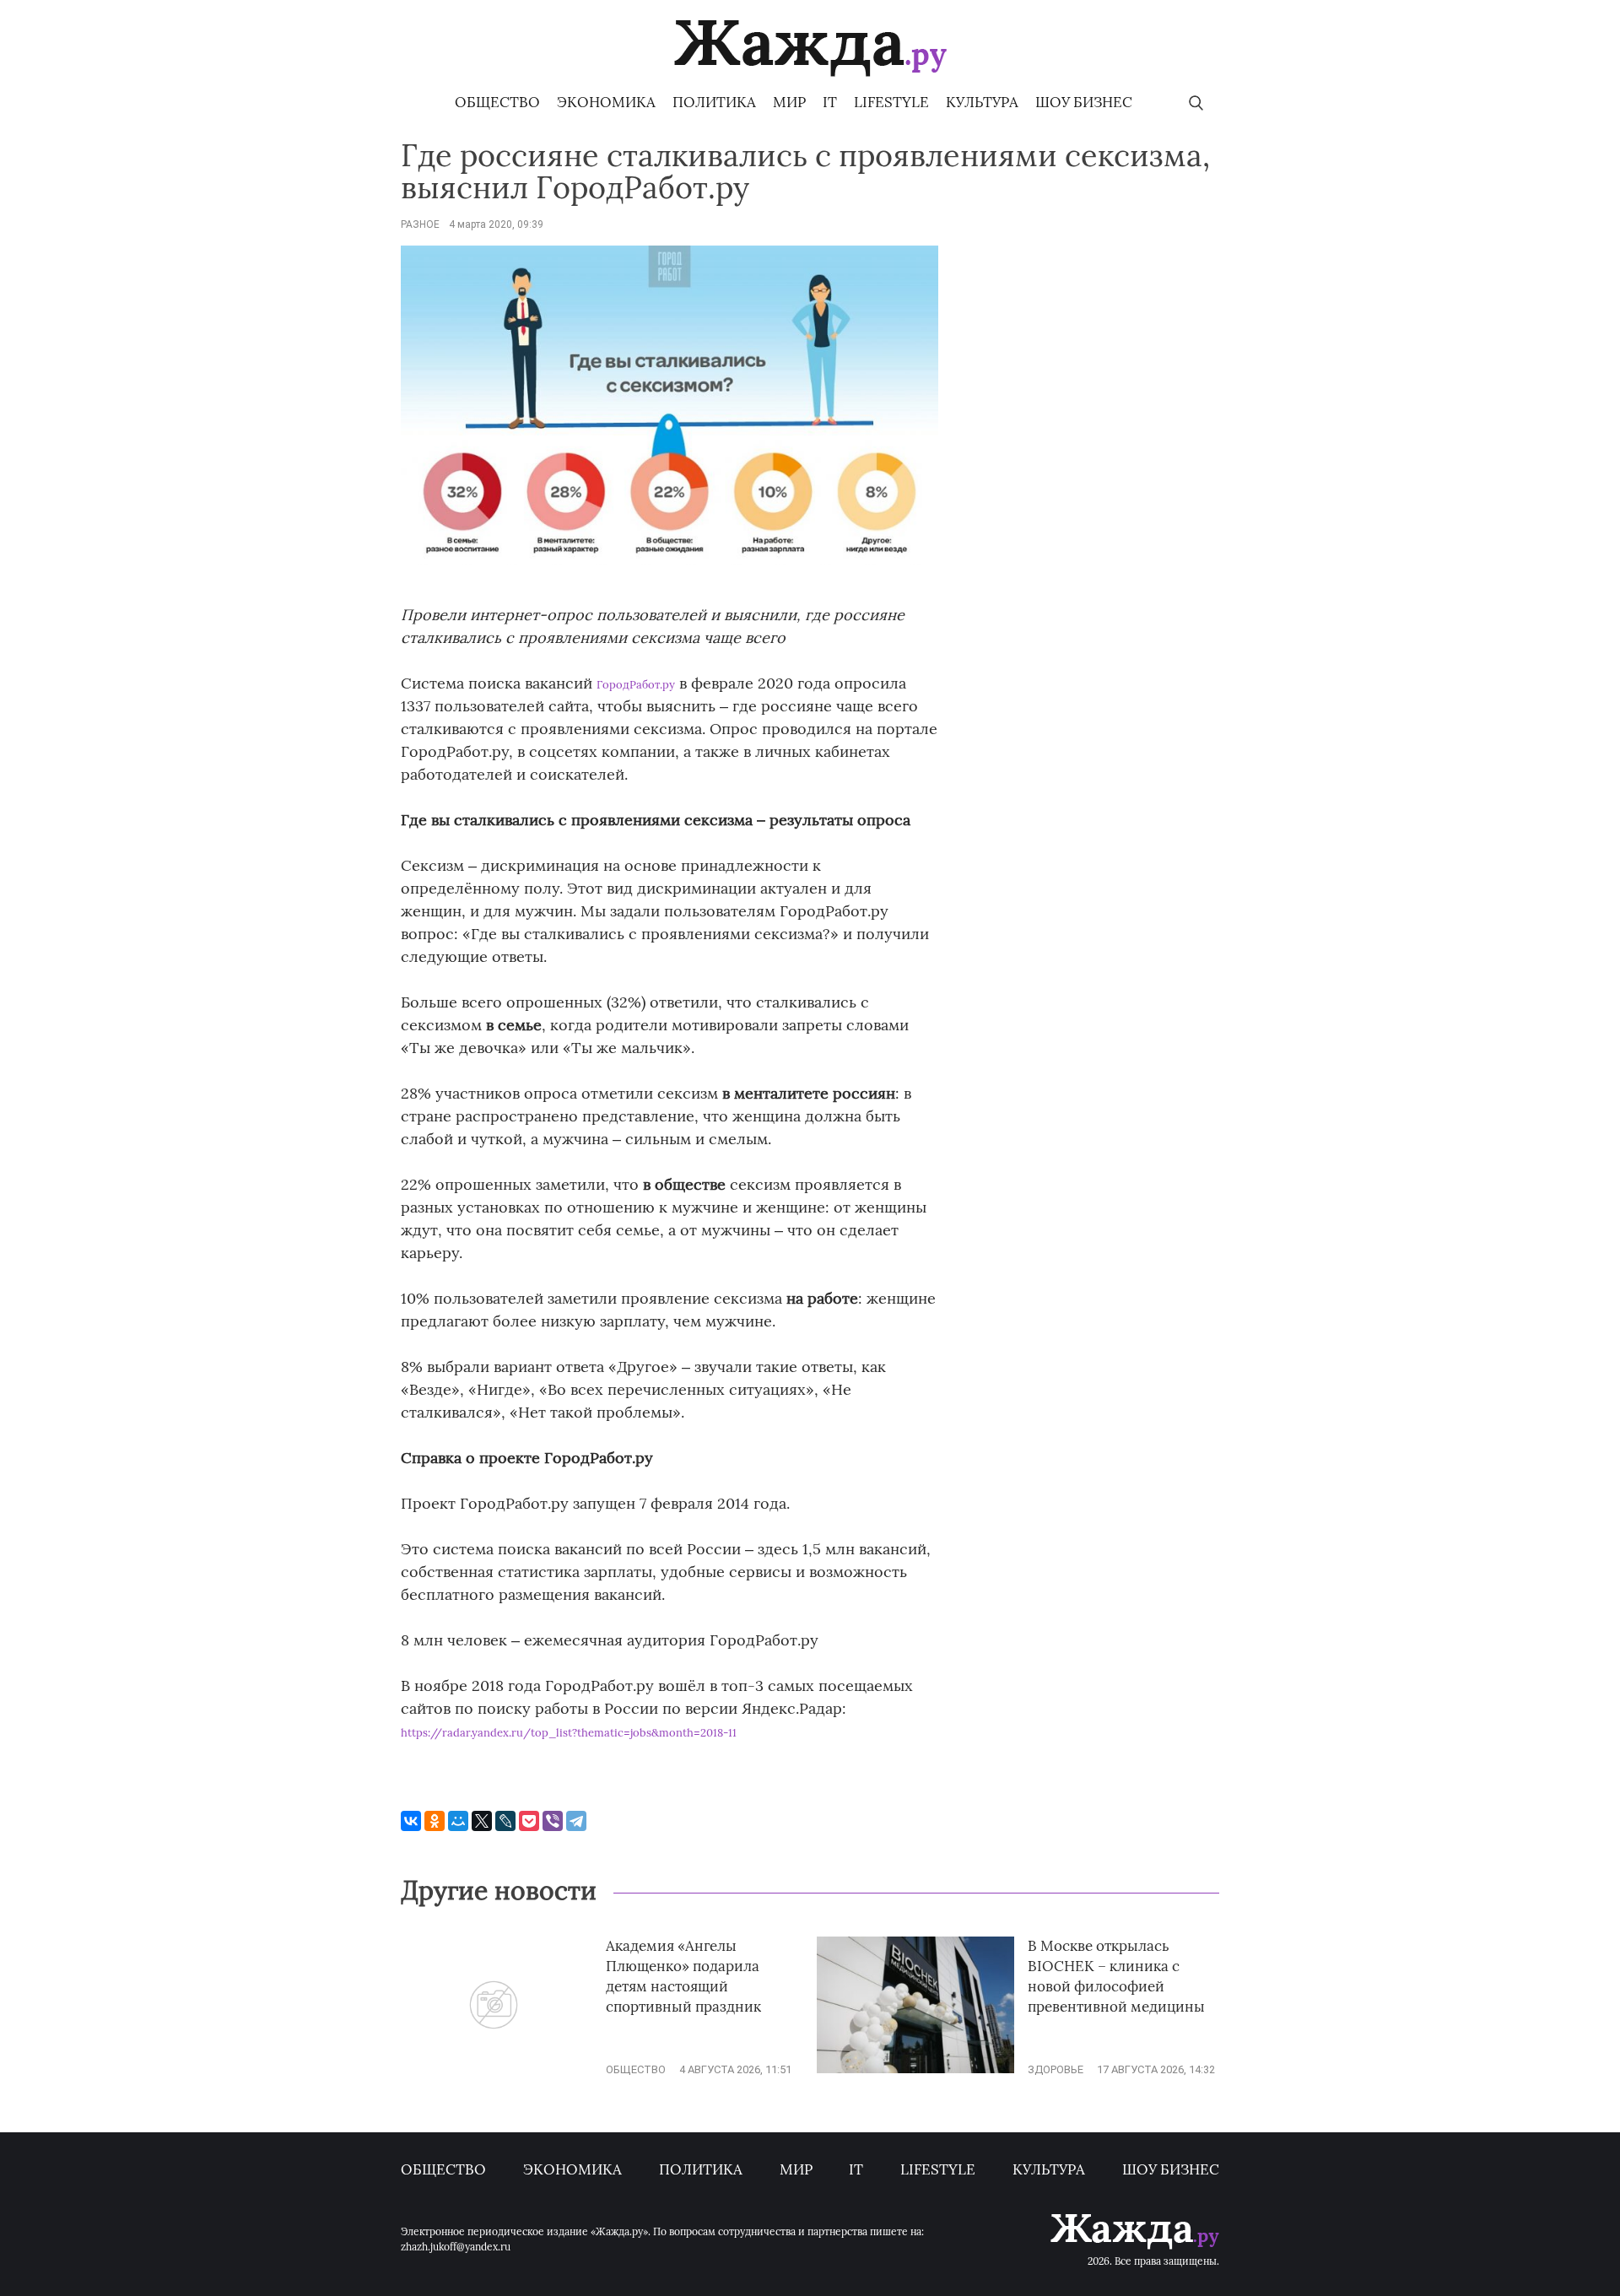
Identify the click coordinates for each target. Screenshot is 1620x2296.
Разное (420, 224)
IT (830, 102)
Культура (982, 102)
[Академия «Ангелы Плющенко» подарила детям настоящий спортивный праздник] (494, 2069)
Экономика (606, 102)
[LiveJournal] (505, 1821)
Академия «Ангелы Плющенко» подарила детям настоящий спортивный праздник (683, 1976)
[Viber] (553, 1821)
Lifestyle (891, 102)
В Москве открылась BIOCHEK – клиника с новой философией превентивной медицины (1116, 1976)
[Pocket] (529, 1821)
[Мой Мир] (458, 1821)
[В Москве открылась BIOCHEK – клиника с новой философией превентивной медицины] (915, 2069)
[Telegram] (576, 1821)
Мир (789, 102)
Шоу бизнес (1084, 102)
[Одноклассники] (435, 1821)
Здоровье (1056, 2069)
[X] (482, 1821)
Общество (497, 102)
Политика (714, 102)
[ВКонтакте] (411, 1821)
